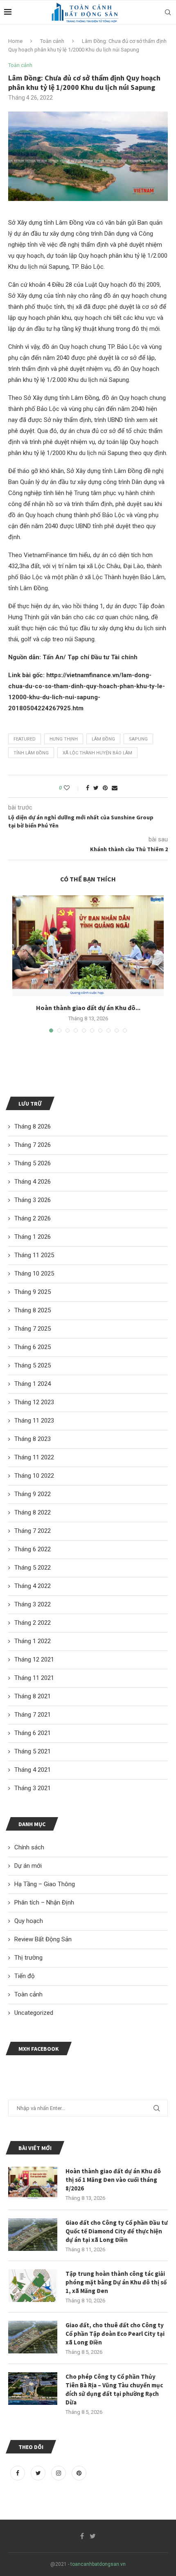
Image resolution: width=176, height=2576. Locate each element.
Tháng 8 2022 (33, 1512)
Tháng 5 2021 (33, 1751)
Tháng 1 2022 (33, 1641)
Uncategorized (34, 2013)
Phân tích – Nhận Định (44, 1902)
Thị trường (28, 1958)
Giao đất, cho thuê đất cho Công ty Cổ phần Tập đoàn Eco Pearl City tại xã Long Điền (115, 2334)
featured (25, 739)
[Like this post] (72, 788)
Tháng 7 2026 (33, 1145)
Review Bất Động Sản (43, 1939)
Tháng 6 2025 (33, 1347)
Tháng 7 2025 (33, 1329)
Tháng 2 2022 (33, 1623)
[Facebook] (18, 2473)
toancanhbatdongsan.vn (98, 2564)
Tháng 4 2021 (33, 1770)
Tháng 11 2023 (34, 1421)
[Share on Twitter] (96, 788)
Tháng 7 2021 (33, 1715)
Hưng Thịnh (64, 739)
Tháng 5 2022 (33, 1568)
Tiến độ (25, 1976)
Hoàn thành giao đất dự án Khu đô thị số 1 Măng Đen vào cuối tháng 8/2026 (113, 2180)
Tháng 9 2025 (33, 1292)
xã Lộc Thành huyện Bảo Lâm (97, 753)
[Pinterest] (79, 2473)
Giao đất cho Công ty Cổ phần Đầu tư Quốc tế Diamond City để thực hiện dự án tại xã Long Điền (117, 2231)
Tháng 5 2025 (33, 1365)
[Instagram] (59, 2473)
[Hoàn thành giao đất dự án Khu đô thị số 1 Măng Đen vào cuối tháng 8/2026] (88, 946)
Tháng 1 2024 (33, 1384)
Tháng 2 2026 (33, 1218)
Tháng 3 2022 (33, 1604)
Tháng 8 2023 (33, 1439)
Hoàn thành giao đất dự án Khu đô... (88, 1008)
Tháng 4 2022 (33, 1586)
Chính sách (29, 1847)
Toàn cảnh (52, 41)
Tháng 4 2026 (33, 1182)
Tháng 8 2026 (33, 1126)
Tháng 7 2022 (33, 1531)
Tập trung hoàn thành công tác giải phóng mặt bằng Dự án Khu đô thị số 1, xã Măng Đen (116, 2282)
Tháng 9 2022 (33, 1494)
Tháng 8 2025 (33, 1310)
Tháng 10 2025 (34, 1274)
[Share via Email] (115, 788)
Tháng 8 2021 (33, 1696)
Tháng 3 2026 (33, 1200)
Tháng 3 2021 (33, 1788)
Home (15, 41)
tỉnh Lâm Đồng (31, 753)
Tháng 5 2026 (33, 1163)
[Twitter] (39, 2473)
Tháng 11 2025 (34, 1255)
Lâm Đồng (103, 739)
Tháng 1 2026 (33, 1237)
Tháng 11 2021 (34, 1678)
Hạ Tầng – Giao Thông (45, 1884)
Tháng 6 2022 (33, 1549)
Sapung (138, 739)
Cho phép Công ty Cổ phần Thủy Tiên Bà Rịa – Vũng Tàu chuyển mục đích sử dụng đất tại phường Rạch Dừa (114, 2389)
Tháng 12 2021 (34, 1659)
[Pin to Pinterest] (105, 788)
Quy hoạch (29, 1921)
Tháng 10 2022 (34, 1476)
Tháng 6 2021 (33, 1733)
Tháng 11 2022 (34, 1457)
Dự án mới (28, 1866)
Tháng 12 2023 (34, 1402)
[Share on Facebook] (88, 788)
